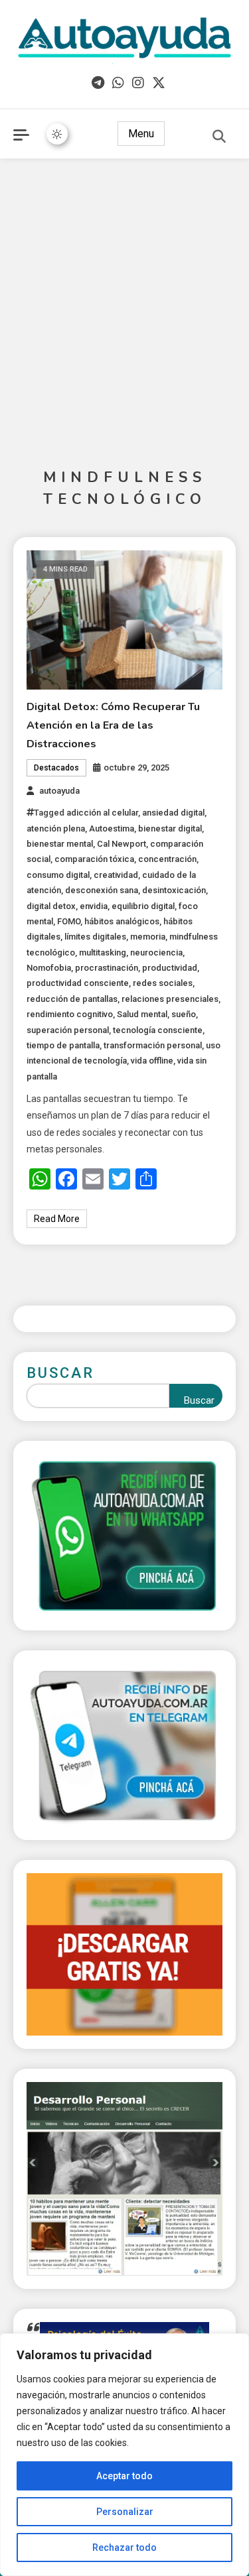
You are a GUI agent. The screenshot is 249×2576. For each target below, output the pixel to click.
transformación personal (153, 1045)
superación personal (68, 1030)
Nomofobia (49, 968)
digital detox (51, 906)
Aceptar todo (124, 2476)
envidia (94, 906)
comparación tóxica (94, 859)
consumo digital (58, 875)
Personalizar (125, 2512)
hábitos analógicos (122, 921)
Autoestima (112, 828)
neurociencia (156, 952)
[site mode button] (57, 134)
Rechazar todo (124, 2547)
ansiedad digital (173, 813)
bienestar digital (170, 828)
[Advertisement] (124, 296)
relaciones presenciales (170, 999)
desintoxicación (174, 890)
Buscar (60, 1373)
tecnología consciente (158, 1030)
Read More (57, 1219)
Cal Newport (122, 844)
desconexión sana (102, 890)
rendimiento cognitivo (70, 1014)
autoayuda (59, 791)
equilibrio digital (143, 906)
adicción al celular (102, 813)
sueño (184, 1014)
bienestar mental (60, 844)
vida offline (152, 1061)
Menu (141, 134)
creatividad (116, 875)
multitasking (103, 952)
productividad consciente (78, 983)
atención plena (56, 828)
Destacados (56, 768)
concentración (167, 859)
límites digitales (95, 937)
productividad (170, 968)
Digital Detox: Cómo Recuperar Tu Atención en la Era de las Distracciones (113, 725)
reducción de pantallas (72, 999)
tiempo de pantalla (63, 1045)
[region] (124, 2455)
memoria (148, 937)
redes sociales (163, 983)
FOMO (69, 921)
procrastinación (107, 968)
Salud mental (142, 1014)
